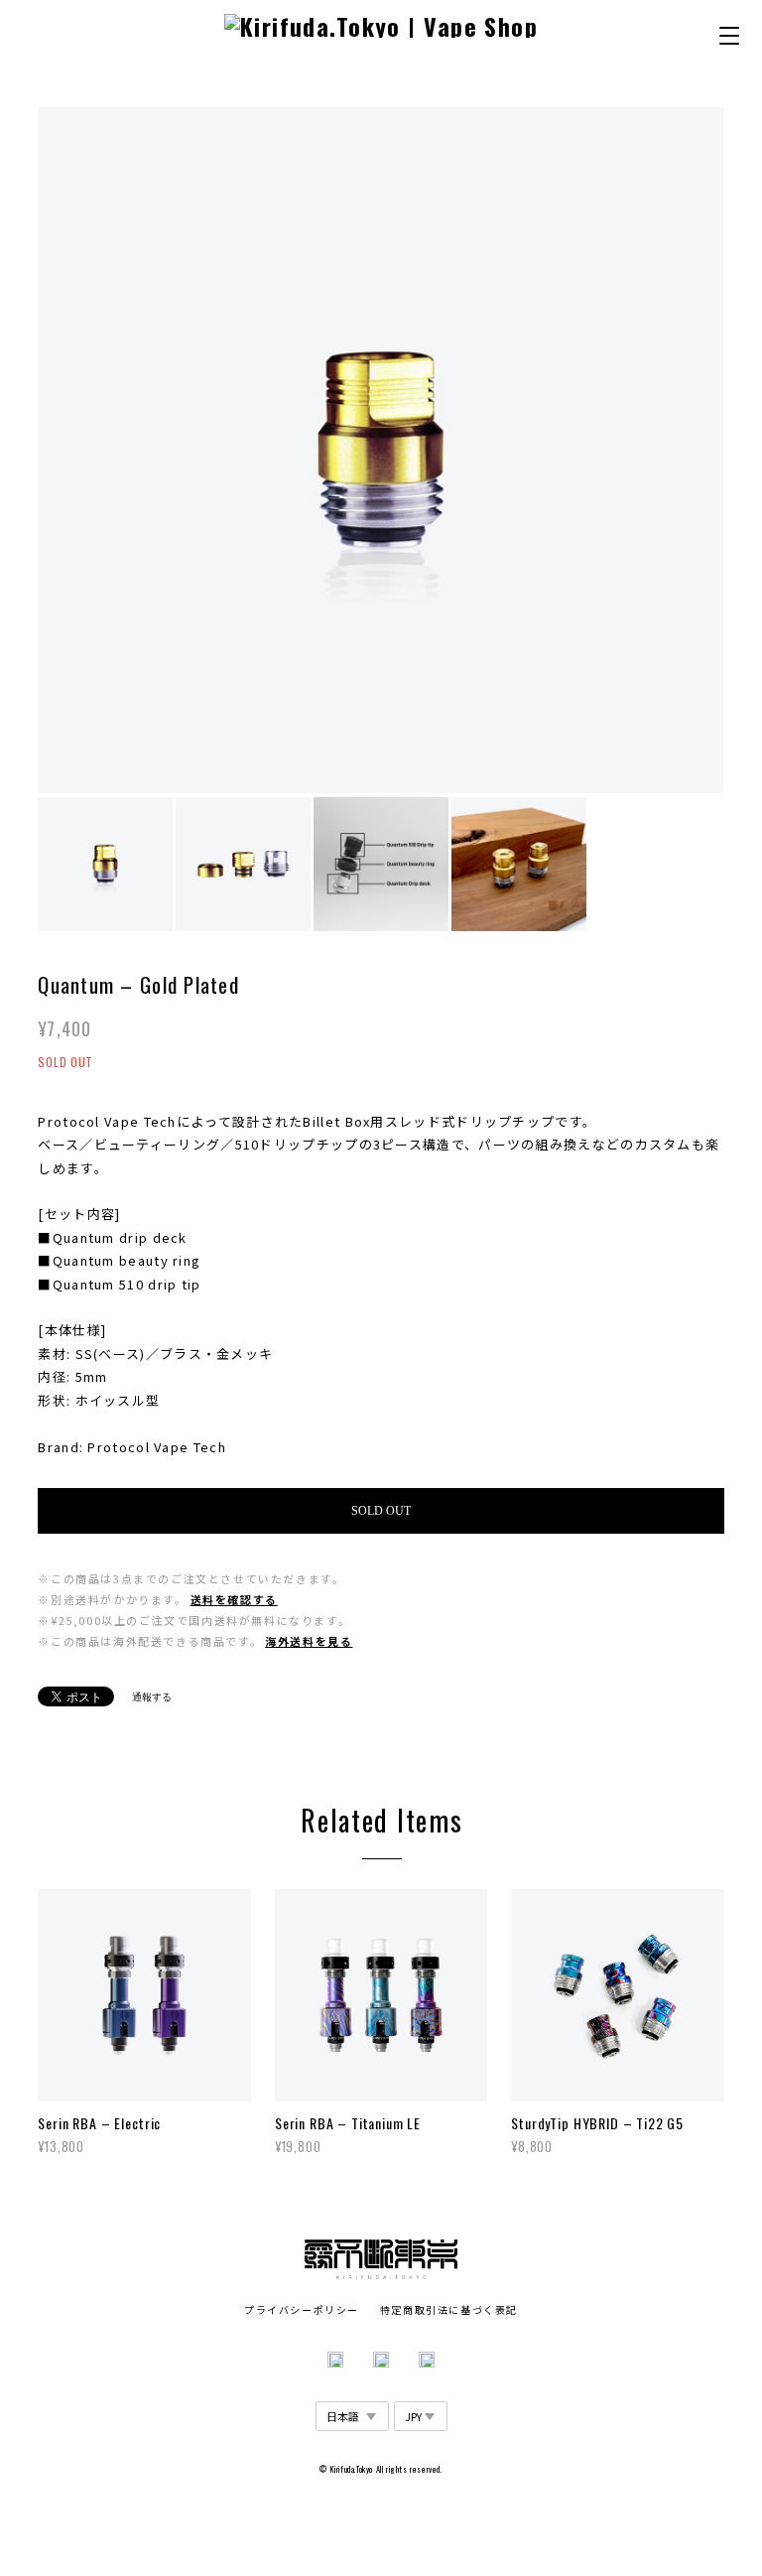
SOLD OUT (381, 1511)
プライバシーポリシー (302, 2309)
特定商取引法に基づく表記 (449, 2309)
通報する (152, 1697)
